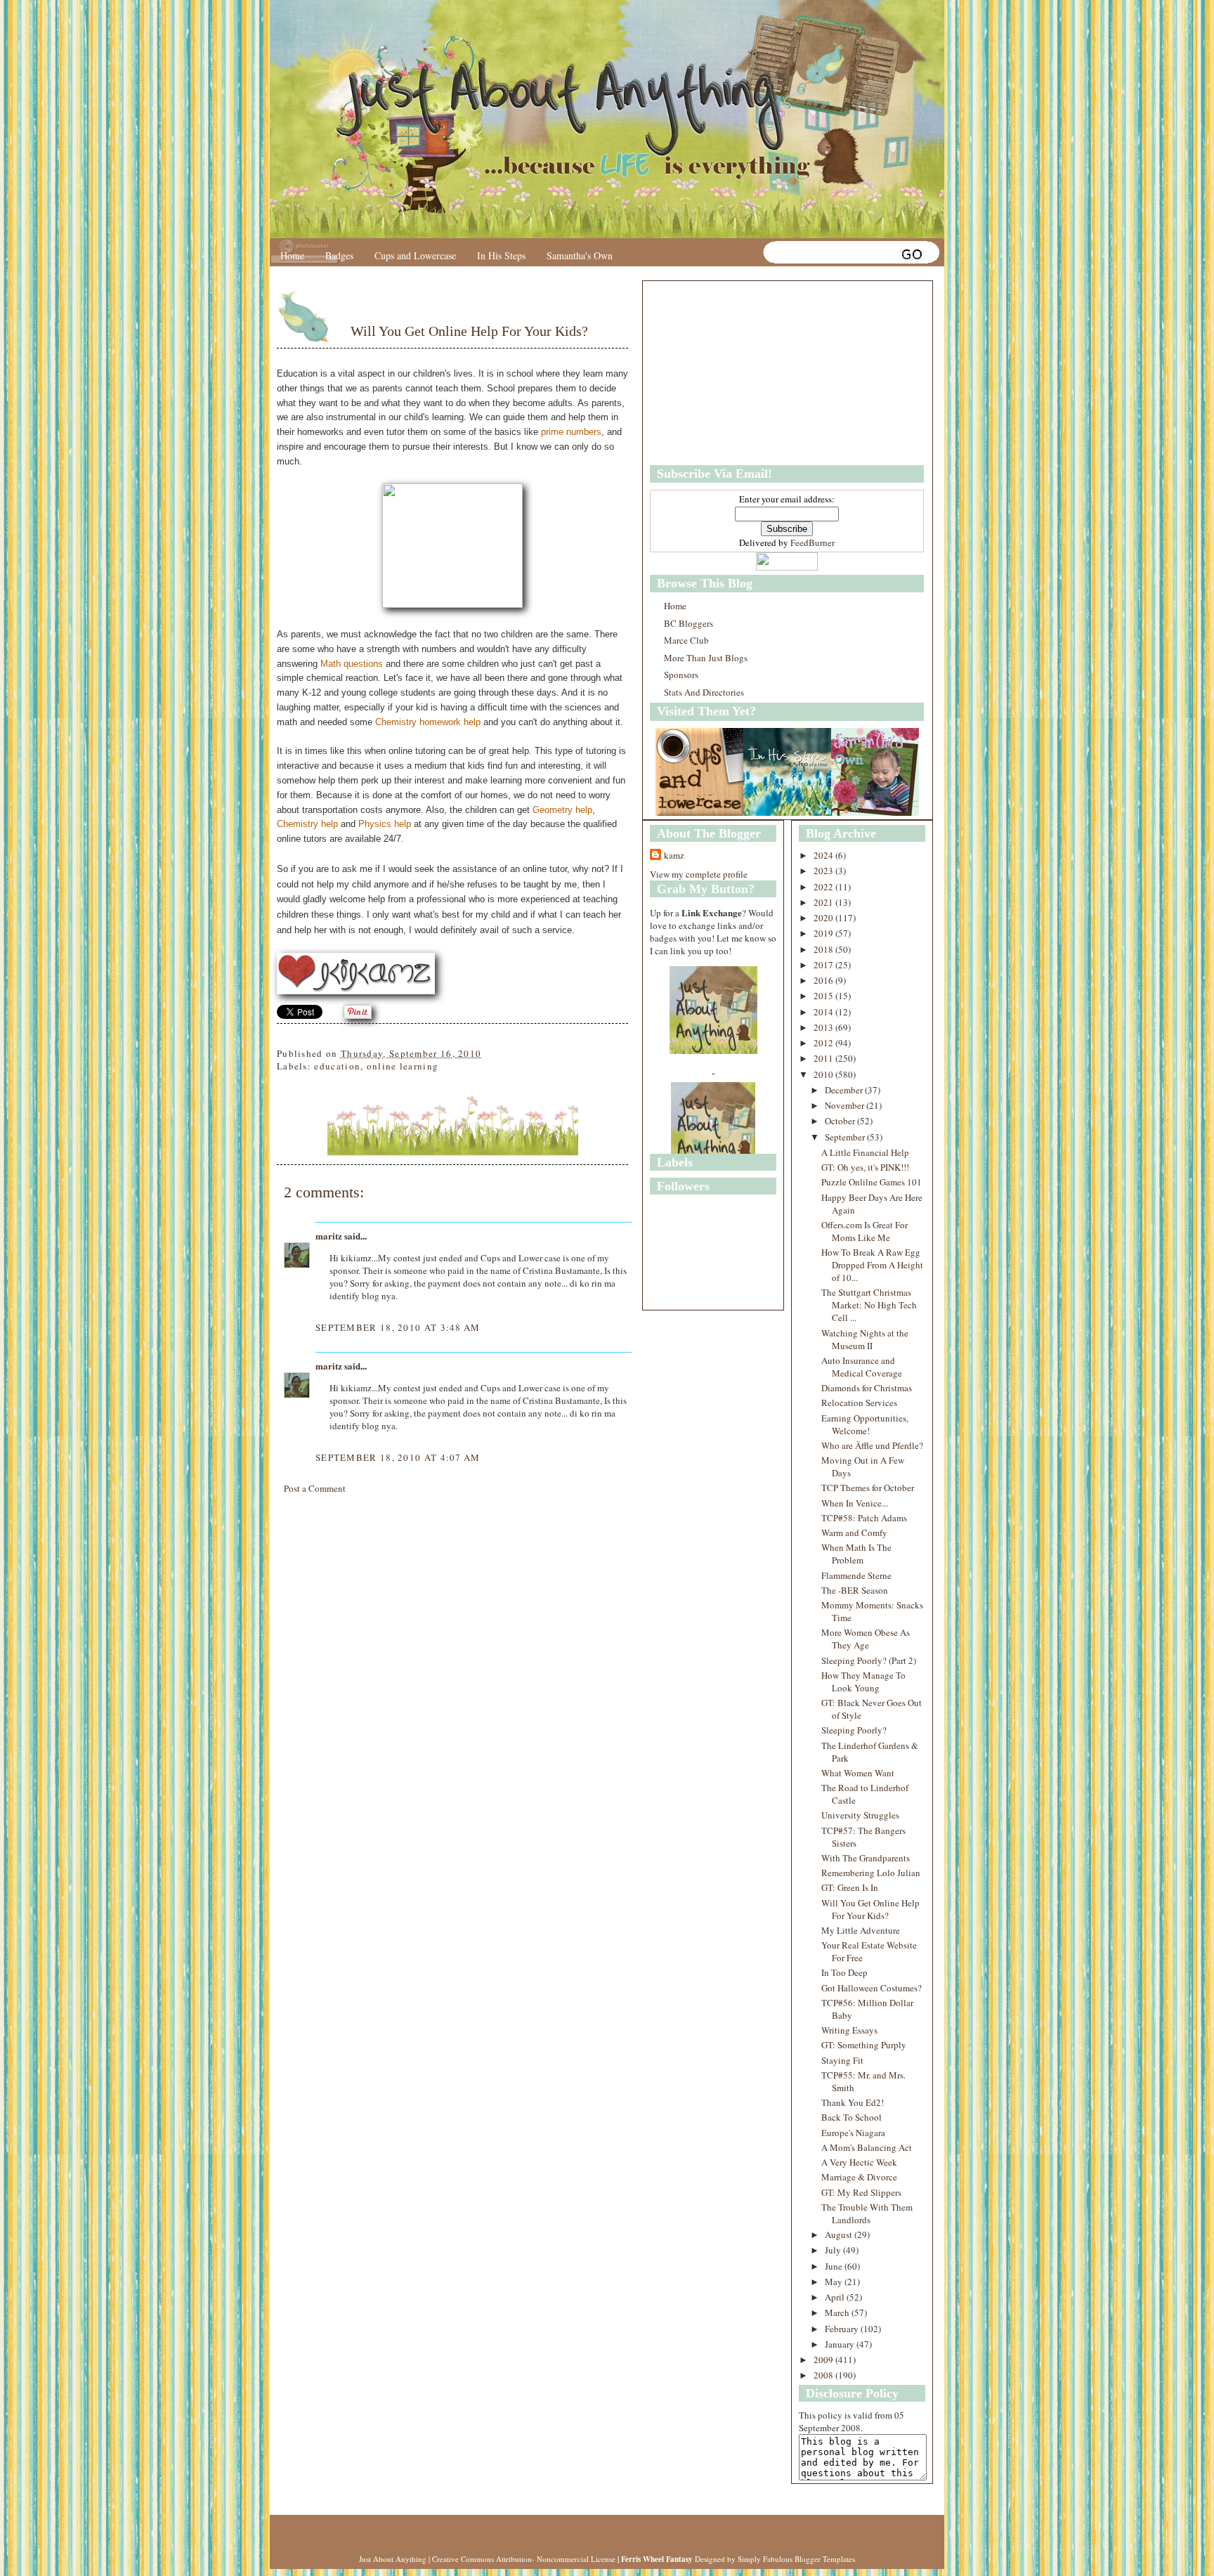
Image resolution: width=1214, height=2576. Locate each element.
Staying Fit (842, 2060)
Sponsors (681, 675)
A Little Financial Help (865, 1152)
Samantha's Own (580, 255)
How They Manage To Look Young (863, 1681)
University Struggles (860, 1815)
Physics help (385, 824)
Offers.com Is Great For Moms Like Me (864, 1231)
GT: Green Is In (850, 1887)
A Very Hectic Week (859, 2162)
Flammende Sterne (856, 1575)
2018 (824, 949)
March (838, 2312)
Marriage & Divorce (859, 2177)
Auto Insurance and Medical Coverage (862, 1367)
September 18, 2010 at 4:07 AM (398, 1457)
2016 (824, 980)
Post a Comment (315, 1488)
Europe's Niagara (853, 2133)
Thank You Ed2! (853, 2102)
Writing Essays (849, 2030)
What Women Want (858, 1773)
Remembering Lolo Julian (871, 1873)
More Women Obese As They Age (866, 1639)
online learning (403, 1066)
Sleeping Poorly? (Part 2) (869, 1660)
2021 (824, 902)
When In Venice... (855, 1503)
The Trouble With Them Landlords (867, 2213)
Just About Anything (393, 2559)
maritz (329, 1236)
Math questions (352, 664)
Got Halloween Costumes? (872, 1988)
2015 (824, 996)
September (846, 1137)
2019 (824, 933)
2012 (824, 1043)
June (835, 2266)
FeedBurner (812, 542)
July (834, 2250)
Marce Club (686, 640)
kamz (674, 855)
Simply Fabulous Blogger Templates (796, 2559)
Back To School (851, 2117)
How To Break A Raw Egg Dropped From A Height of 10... (872, 1265)
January (841, 2344)
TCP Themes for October (868, 1488)
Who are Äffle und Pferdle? (872, 1445)
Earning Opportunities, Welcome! (865, 1424)
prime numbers (571, 432)
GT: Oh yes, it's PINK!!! (865, 1167)
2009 (824, 2360)
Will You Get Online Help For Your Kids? (469, 331)
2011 (824, 1058)
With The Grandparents (866, 1858)
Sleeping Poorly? (854, 1730)
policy (830, 2415)
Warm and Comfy (854, 1533)
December (845, 1090)
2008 (824, 2375)
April (836, 2297)
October (841, 1121)
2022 (824, 887)
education (337, 1066)
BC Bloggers (688, 623)
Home (292, 255)
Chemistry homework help (428, 722)
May (835, 2282)
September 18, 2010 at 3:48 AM (398, 1327)
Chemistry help (307, 824)
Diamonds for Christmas (867, 1388)
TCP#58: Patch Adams (864, 1518)
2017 (824, 965)
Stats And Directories (704, 692)
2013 (824, 1027)
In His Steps (501, 255)
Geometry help (562, 810)
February (843, 2329)
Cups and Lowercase (415, 255)
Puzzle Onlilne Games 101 (872, 1182)
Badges (339, 255)
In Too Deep (844, 1972)
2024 (824, 855)
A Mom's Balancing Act (867, 2147)
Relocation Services (859, 1403)
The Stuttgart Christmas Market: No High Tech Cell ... (869, 1305)
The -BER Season (855, 1590)
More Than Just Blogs (706, 658)
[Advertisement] (738, 373)
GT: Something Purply (864, 2045)
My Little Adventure (861, 1930)
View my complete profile (699, 874)
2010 (824, 1074)
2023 (824, 871)
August (840, 2235)
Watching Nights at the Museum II (865, 1339)
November (846, 1105)
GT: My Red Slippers (861, 2192)
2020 (824, 918)
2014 (824, 1012)
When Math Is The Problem (856, 1554)
